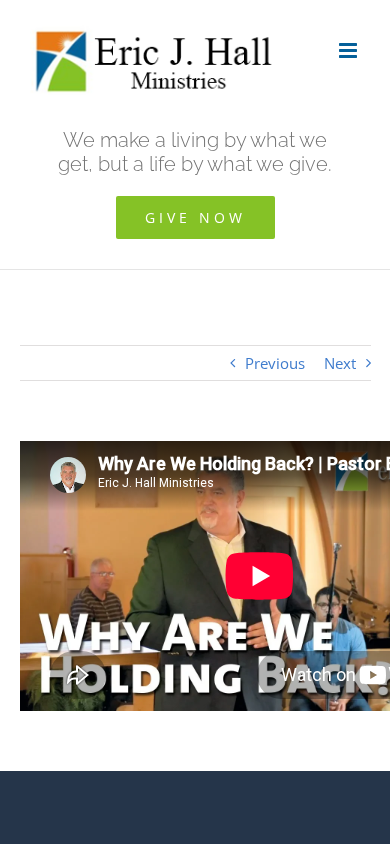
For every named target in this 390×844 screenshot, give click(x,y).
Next (340, 363)
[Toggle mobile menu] (349, 50)
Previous (275, 363)
